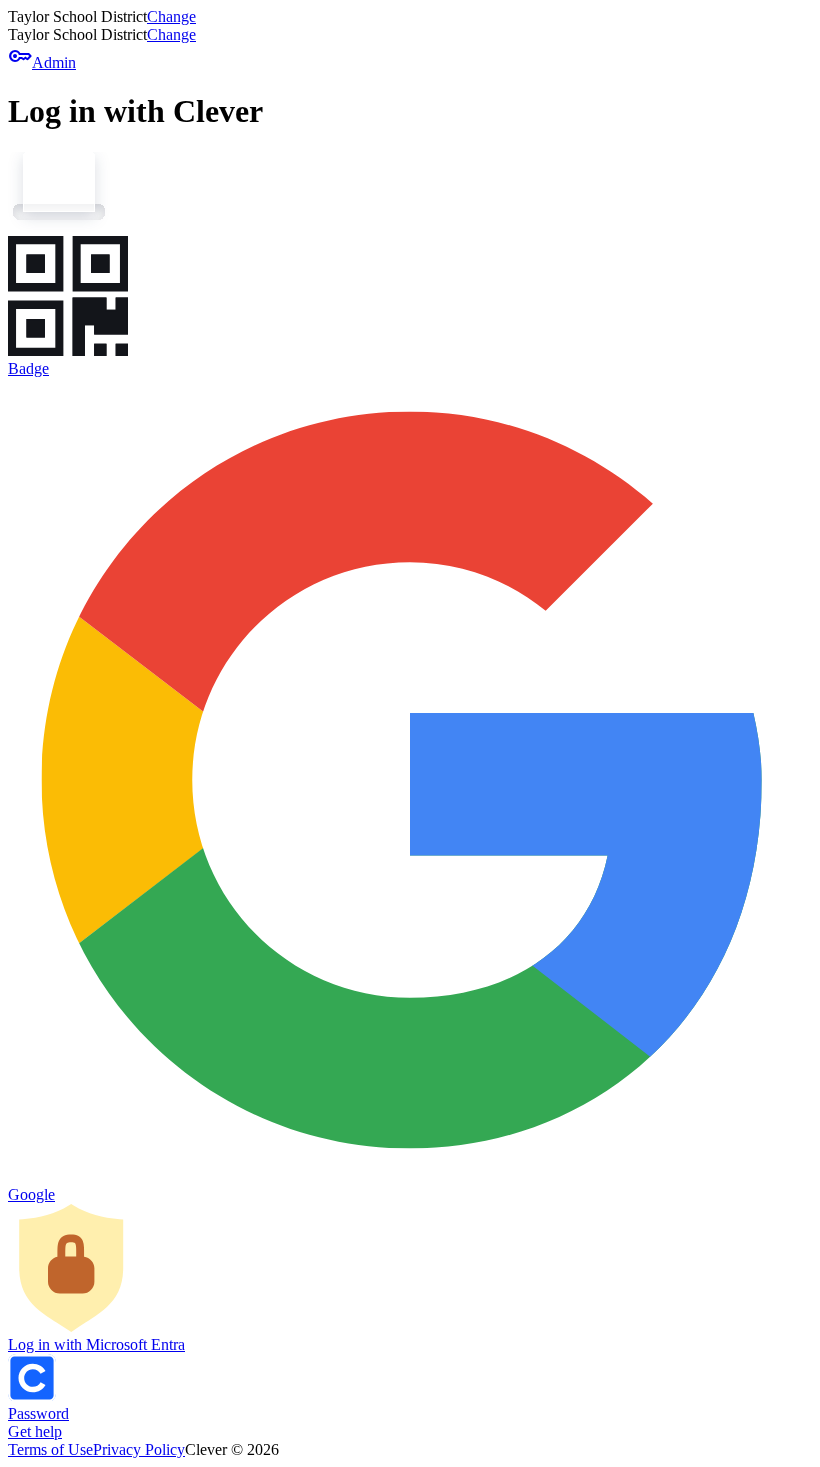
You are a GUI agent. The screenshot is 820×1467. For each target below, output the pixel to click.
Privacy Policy (139, 1449)
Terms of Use (50, 1449)
